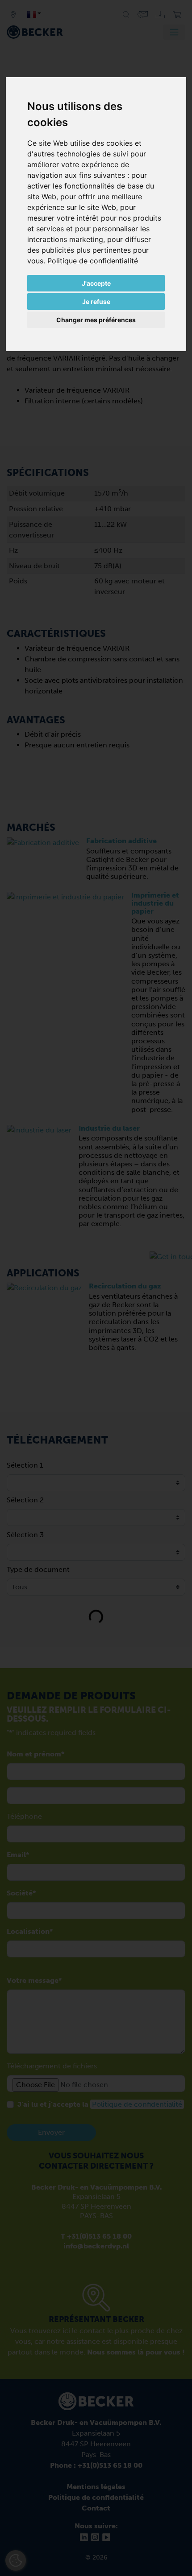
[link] (93, 261)
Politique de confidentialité (93, 261)
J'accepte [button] (96, 283)
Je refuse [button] (96, 301)
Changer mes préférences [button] (96, 320)
